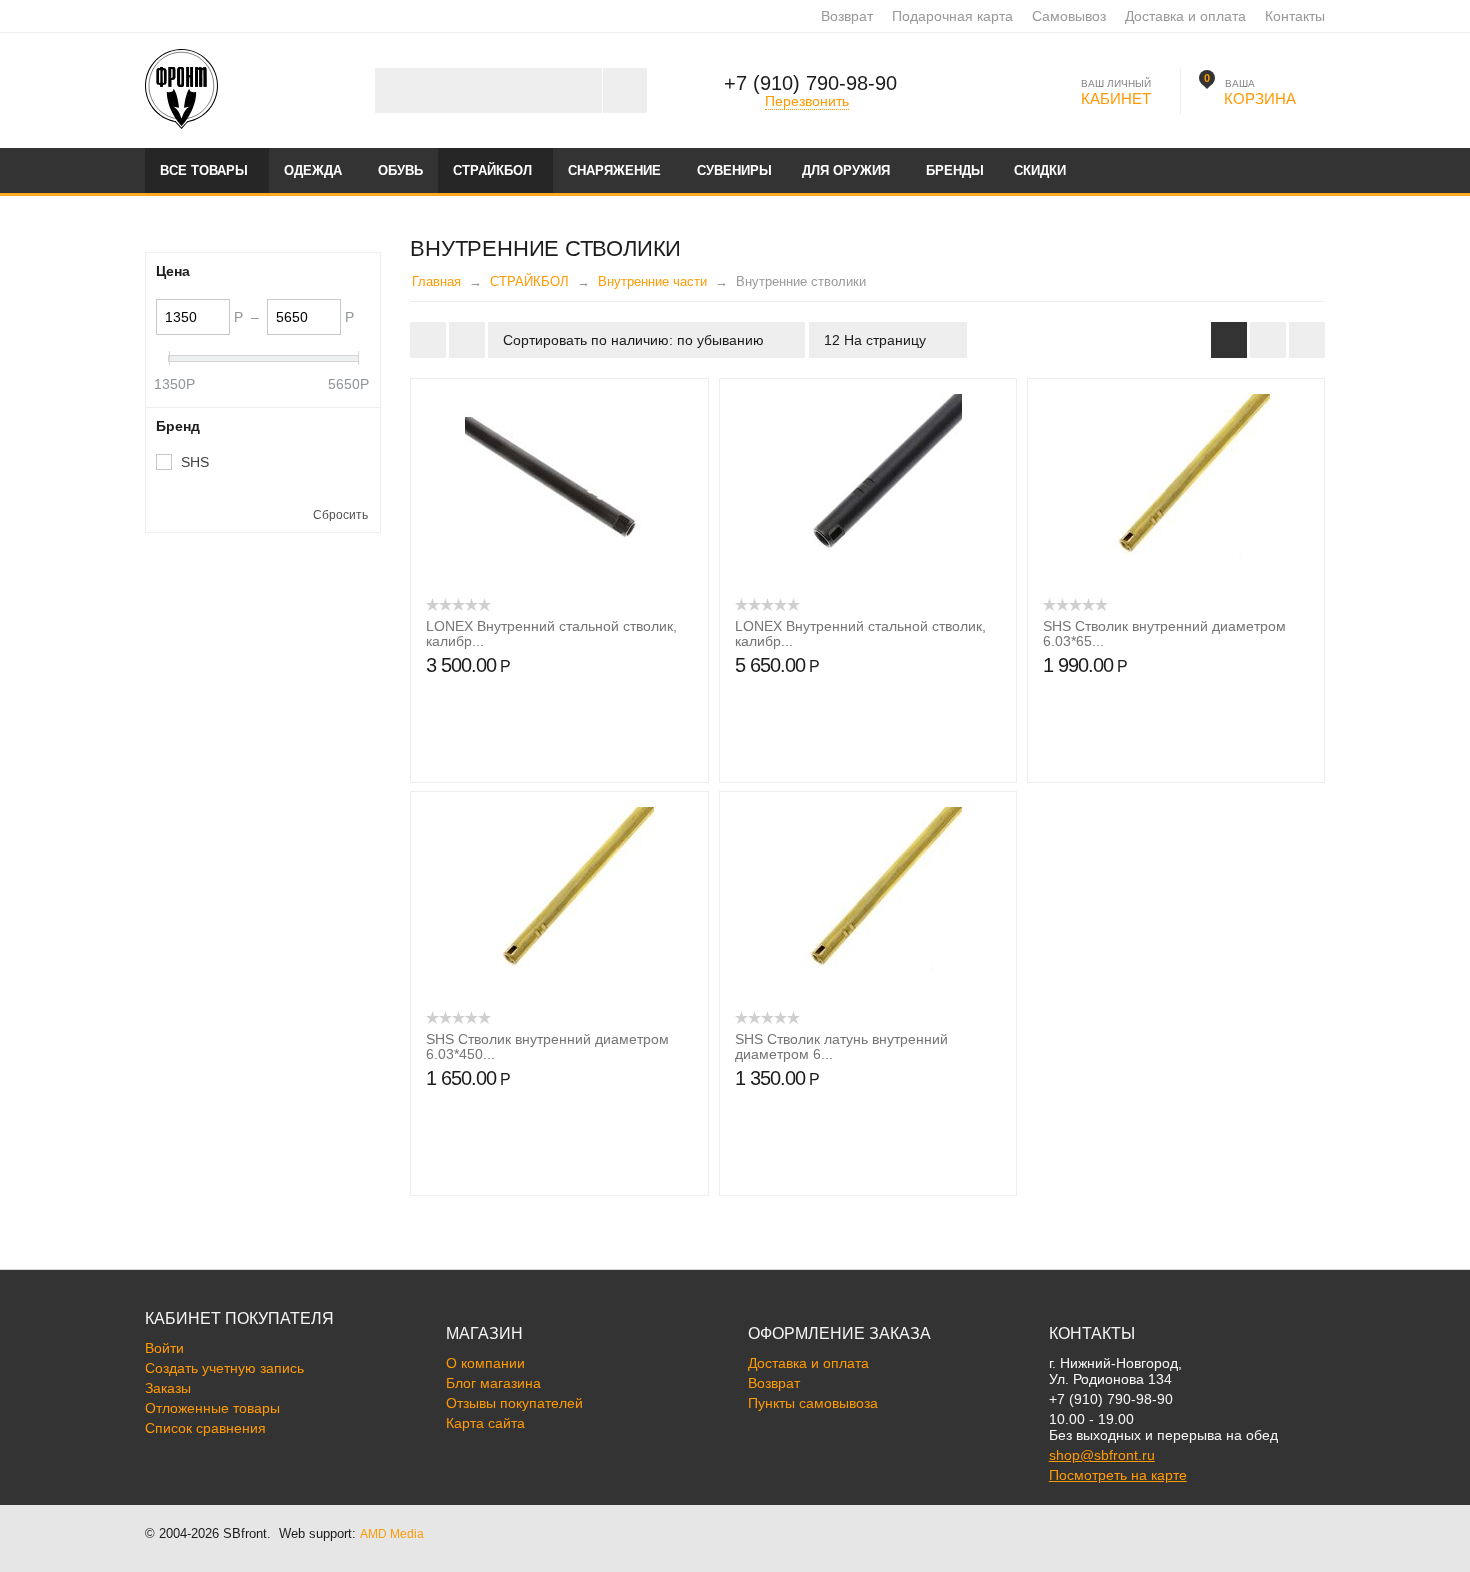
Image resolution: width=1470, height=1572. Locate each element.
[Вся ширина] (428, 340)
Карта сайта (485, 1423)
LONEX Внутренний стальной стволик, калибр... (551, 633)
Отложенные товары (212, 1408)
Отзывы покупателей (514, 1403)
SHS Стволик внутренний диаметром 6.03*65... (1164, 633)
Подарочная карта (952, 16)
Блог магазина (493, 1383)
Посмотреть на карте (1118, 1475)
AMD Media (392, 1534)
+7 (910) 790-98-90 (810, 83)
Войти (164, 1348)
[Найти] (624, 90)
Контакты (1295, 16)
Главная (436, 281)
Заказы (168, 1388)
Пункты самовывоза (813, 1403)
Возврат (847, 16)
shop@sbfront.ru (1102, 1455)
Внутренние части (652, 281)
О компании (485, 1363)
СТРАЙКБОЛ (529, 281)
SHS (195, 462)
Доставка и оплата (1185, 16)
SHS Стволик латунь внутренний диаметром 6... (841, 1046)
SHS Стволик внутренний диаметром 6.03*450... (547, 1046)
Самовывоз (1069, 16)
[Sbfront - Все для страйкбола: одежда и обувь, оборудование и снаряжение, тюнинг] (181, 88)
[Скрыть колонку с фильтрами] (467, 340)
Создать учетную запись (224, 1368)
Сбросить (340, 515)
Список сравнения (205, 1428)
